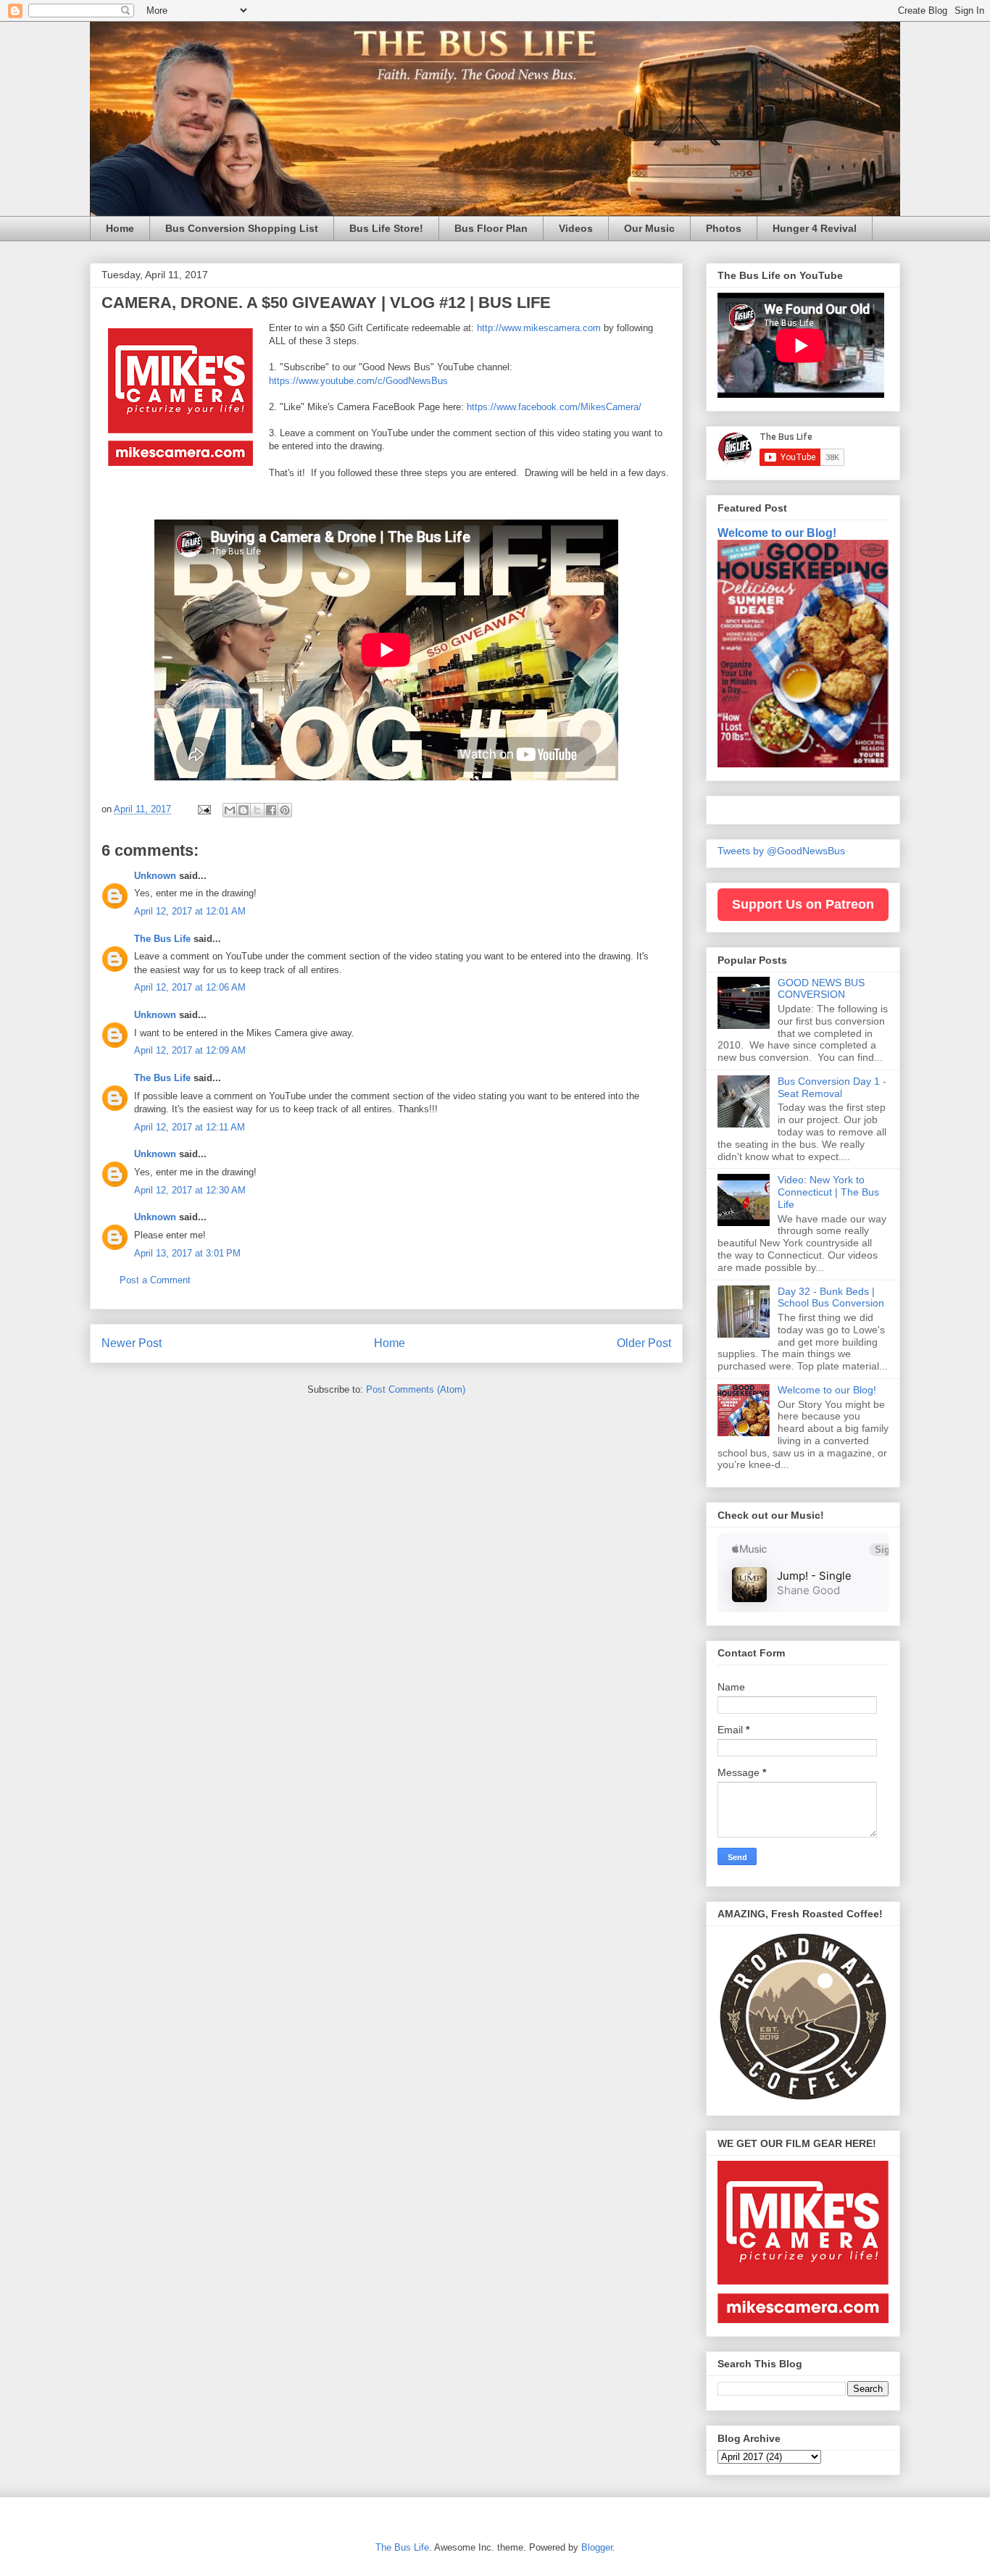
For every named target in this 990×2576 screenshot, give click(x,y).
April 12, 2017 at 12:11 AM (190, 1127)
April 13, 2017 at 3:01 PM (187, 1253)
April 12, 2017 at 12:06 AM (190, 987)
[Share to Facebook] (271, 810)
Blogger (597, 2547)
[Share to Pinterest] (285, 810)
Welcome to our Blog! (777, 533)
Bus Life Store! (386, 228)
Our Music (649, 228)
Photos (724, 228)
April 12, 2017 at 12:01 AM (190, 911)
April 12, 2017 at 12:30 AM (190, 1190)
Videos (576, 228)
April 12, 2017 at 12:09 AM (190, 1050)
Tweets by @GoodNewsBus (781, 851)
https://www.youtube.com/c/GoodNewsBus (358, 381)
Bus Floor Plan (491, 228)
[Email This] (230, 810)
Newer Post (132, 1343)
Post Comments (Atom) (416, 1389)
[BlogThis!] (244, 810)
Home (120, 228)
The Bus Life (162, 939)
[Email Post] (203, 809)
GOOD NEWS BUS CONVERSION (821, 989)
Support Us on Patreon (803, 904)
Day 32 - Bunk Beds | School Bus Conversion (831, 1297)
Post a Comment (155, 1280)
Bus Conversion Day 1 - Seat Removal (832, 1087)
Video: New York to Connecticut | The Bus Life (828, 1192)
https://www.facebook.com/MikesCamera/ (554, 407)
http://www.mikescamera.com (539, 328)
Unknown (155, 876)
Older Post (644, 1343)
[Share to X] (257, 810)
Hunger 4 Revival (815, 228)
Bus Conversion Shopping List (242, 228)
